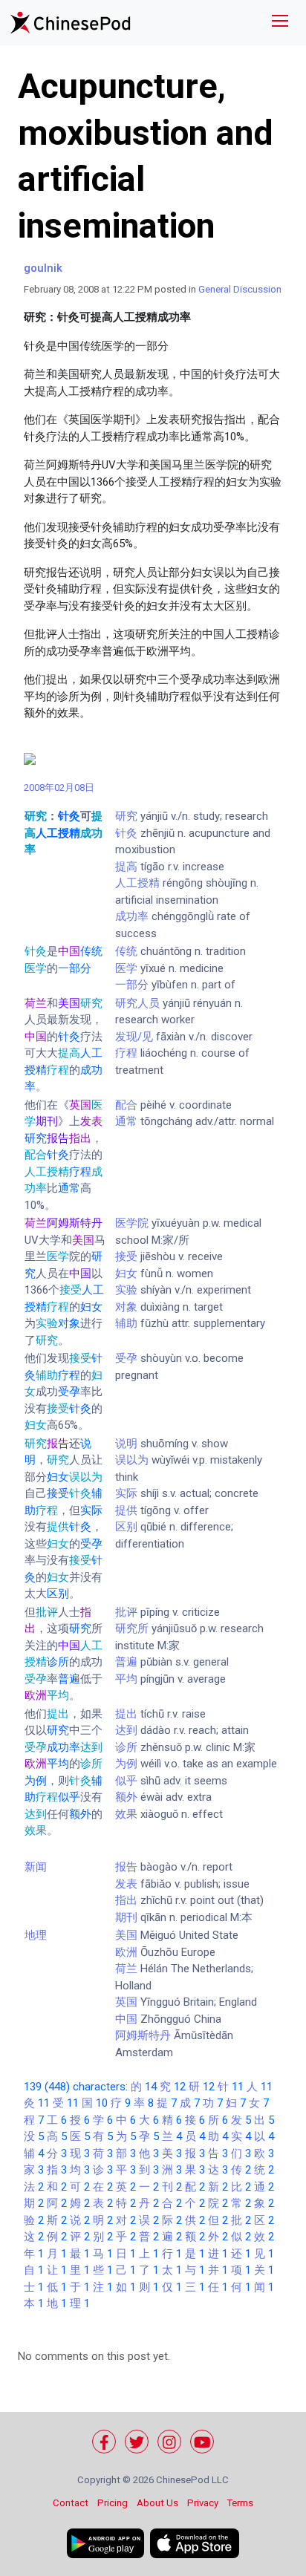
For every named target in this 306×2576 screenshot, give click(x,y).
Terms (240, 2503)
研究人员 (137, 1003)
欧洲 (126, 1952)
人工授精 (137, 883)
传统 (126, 951)
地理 (36, 1935)
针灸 (126, 833)
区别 (126, 1527)
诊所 (126, 1747)
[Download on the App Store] (195, 2543)
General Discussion (240, 289)
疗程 (126, 1053)
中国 (126, 2019)
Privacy (203, 2503)
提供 (126, 1510)
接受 (126, 1256)
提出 (126, 1714)
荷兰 (126, 1969)
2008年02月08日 (60, 788)
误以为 (132, 1460)
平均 (126, 1679)
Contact (71, 2503)
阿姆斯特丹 (143, 2035)
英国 (126, 2002)
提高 (126, 867)
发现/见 (134, 1037)
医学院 (132, 1223)
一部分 (132, 985)
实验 (126, 1290)
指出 (126, 1900)
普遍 (126, 1662)
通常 (126, 1121)
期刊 (126, 1917)
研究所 (132, 1628)
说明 (126, 1444)
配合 (126, 1105)
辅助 (126, 1323)
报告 (126, 1867)
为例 (126, 1764)
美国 (126, 1935)
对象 (126, 1307)
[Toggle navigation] (280, 23)
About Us (157, 2503)
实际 (126, 1493)
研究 (126, 816)
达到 (126, 1730)
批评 (126, 1612)
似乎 (126, 1781)
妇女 (126, 1274)
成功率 (132, 916)
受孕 (126, 1358)
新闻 (36, 1867)
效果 (126, 1814)
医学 (126, 968)
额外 (126, 1797)
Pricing (113, 2503)
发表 (126, 1884)
